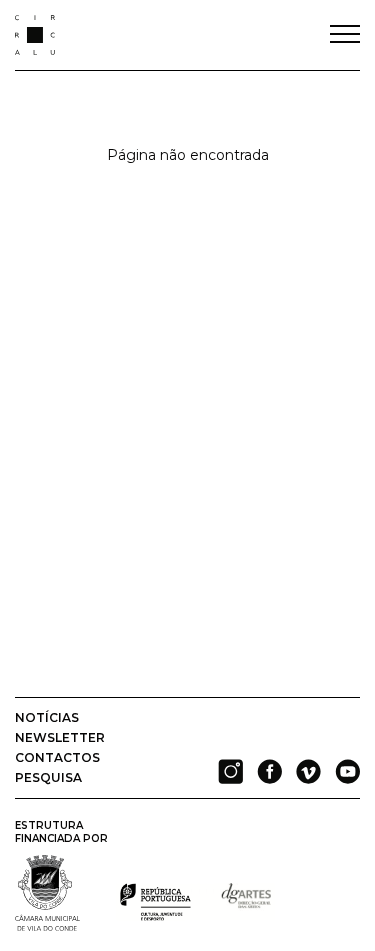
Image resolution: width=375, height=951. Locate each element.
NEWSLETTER (60, 737)
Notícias (47, 717)
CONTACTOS (57, 757)
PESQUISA (48, 777)
